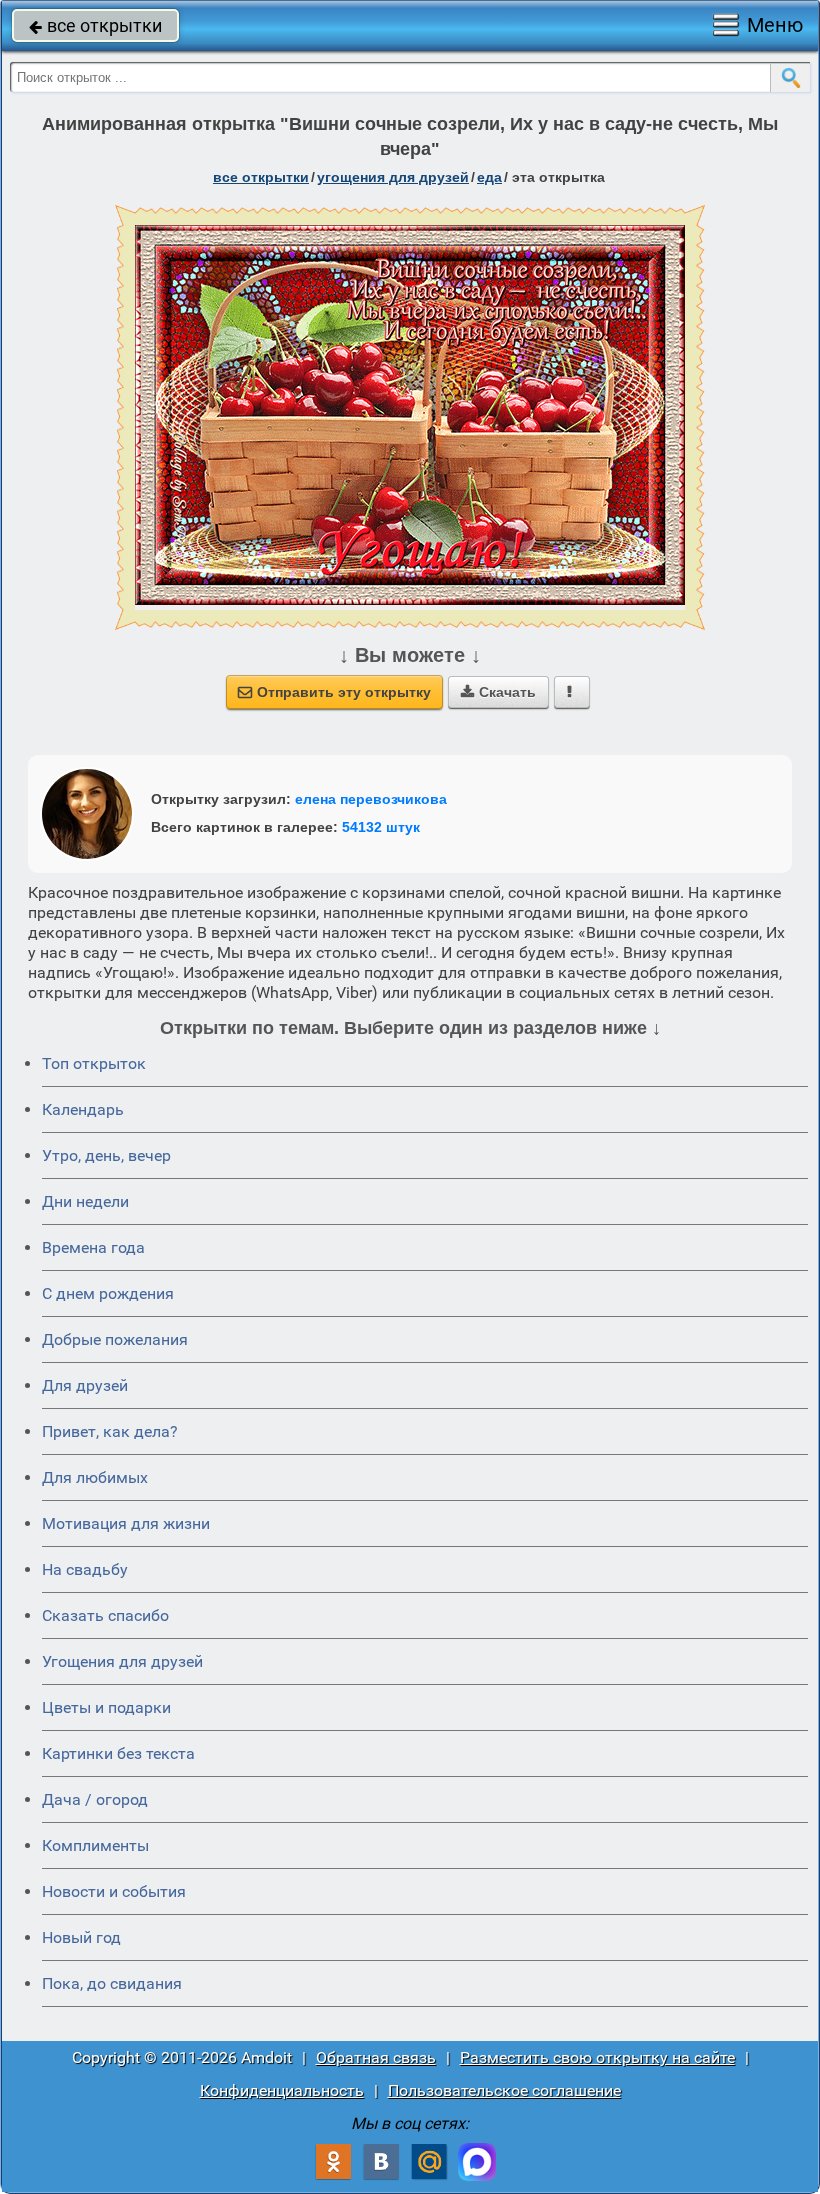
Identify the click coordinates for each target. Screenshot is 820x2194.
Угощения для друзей (122, 1661)
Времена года (93, 1247)
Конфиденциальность (282, 2090)
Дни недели (85, 1201)
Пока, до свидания (112, 1983)
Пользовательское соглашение (504, 2090)
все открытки (95, 25)
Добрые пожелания (115, 1339)
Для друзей (85, 1385)
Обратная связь (376, 2057)
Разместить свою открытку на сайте (597, 2057)
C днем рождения (108, 1293)
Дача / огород (95, 1799)
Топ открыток (94, 1063)
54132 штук (381, 827)
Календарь (83, 1109)
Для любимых (95, 1477)
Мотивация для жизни (126, 1523)
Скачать (498, 692)
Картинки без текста (118, 1753)
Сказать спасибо (105, 1615)
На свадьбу (85, 1569)
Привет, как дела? (110, 1431)
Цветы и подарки (106, 1707)
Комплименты (95, 1845)
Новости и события (114, 1891)
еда (489, 177)
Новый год (81, 1937)
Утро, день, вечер (106, 1155)
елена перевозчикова (371, 799)
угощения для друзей (393, 177)
